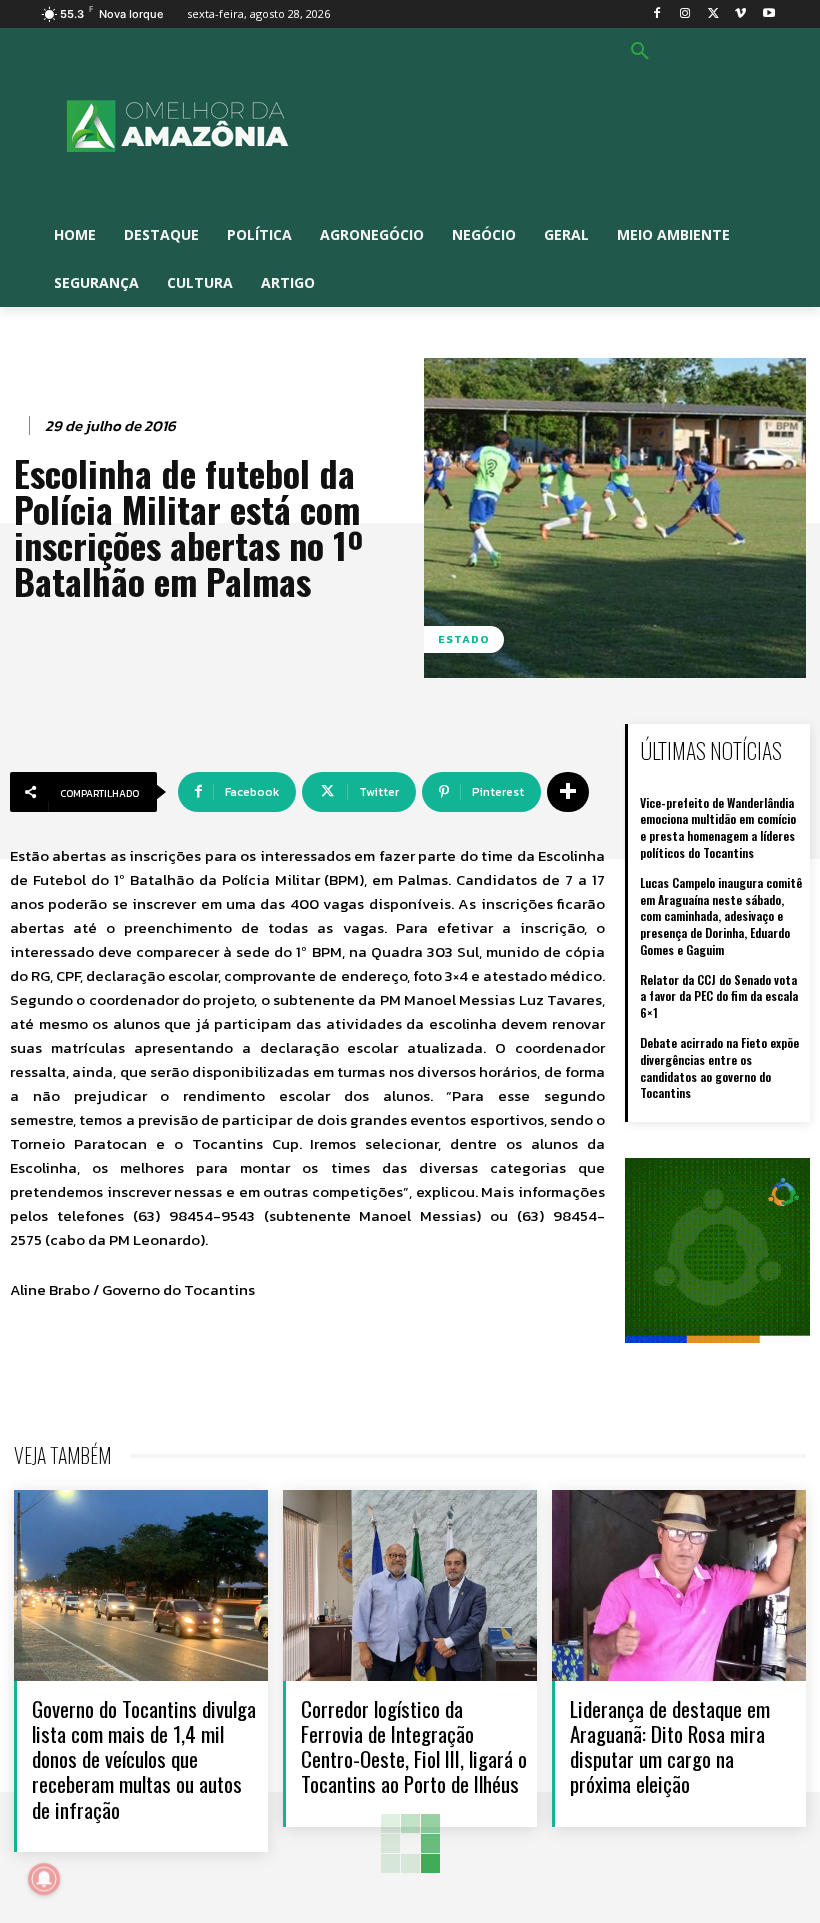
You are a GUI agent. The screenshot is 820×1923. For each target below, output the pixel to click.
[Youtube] (768, 14)
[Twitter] (713, 14)
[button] (640, 52)
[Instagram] (685, 14)
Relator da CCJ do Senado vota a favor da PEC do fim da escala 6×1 (719, 996)
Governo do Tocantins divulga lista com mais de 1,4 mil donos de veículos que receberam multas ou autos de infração (144, 1759)
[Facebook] (657, 14)
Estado (464, 639)
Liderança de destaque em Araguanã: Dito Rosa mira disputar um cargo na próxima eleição (670, 1746)
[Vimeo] (740, 14)
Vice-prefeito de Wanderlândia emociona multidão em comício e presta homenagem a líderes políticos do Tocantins (718, 827)
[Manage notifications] (44, 1879)
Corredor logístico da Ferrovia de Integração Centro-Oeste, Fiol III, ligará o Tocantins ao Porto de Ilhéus (414, 1746)
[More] (568, 792)
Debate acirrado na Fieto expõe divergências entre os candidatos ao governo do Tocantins (719, 1067)
